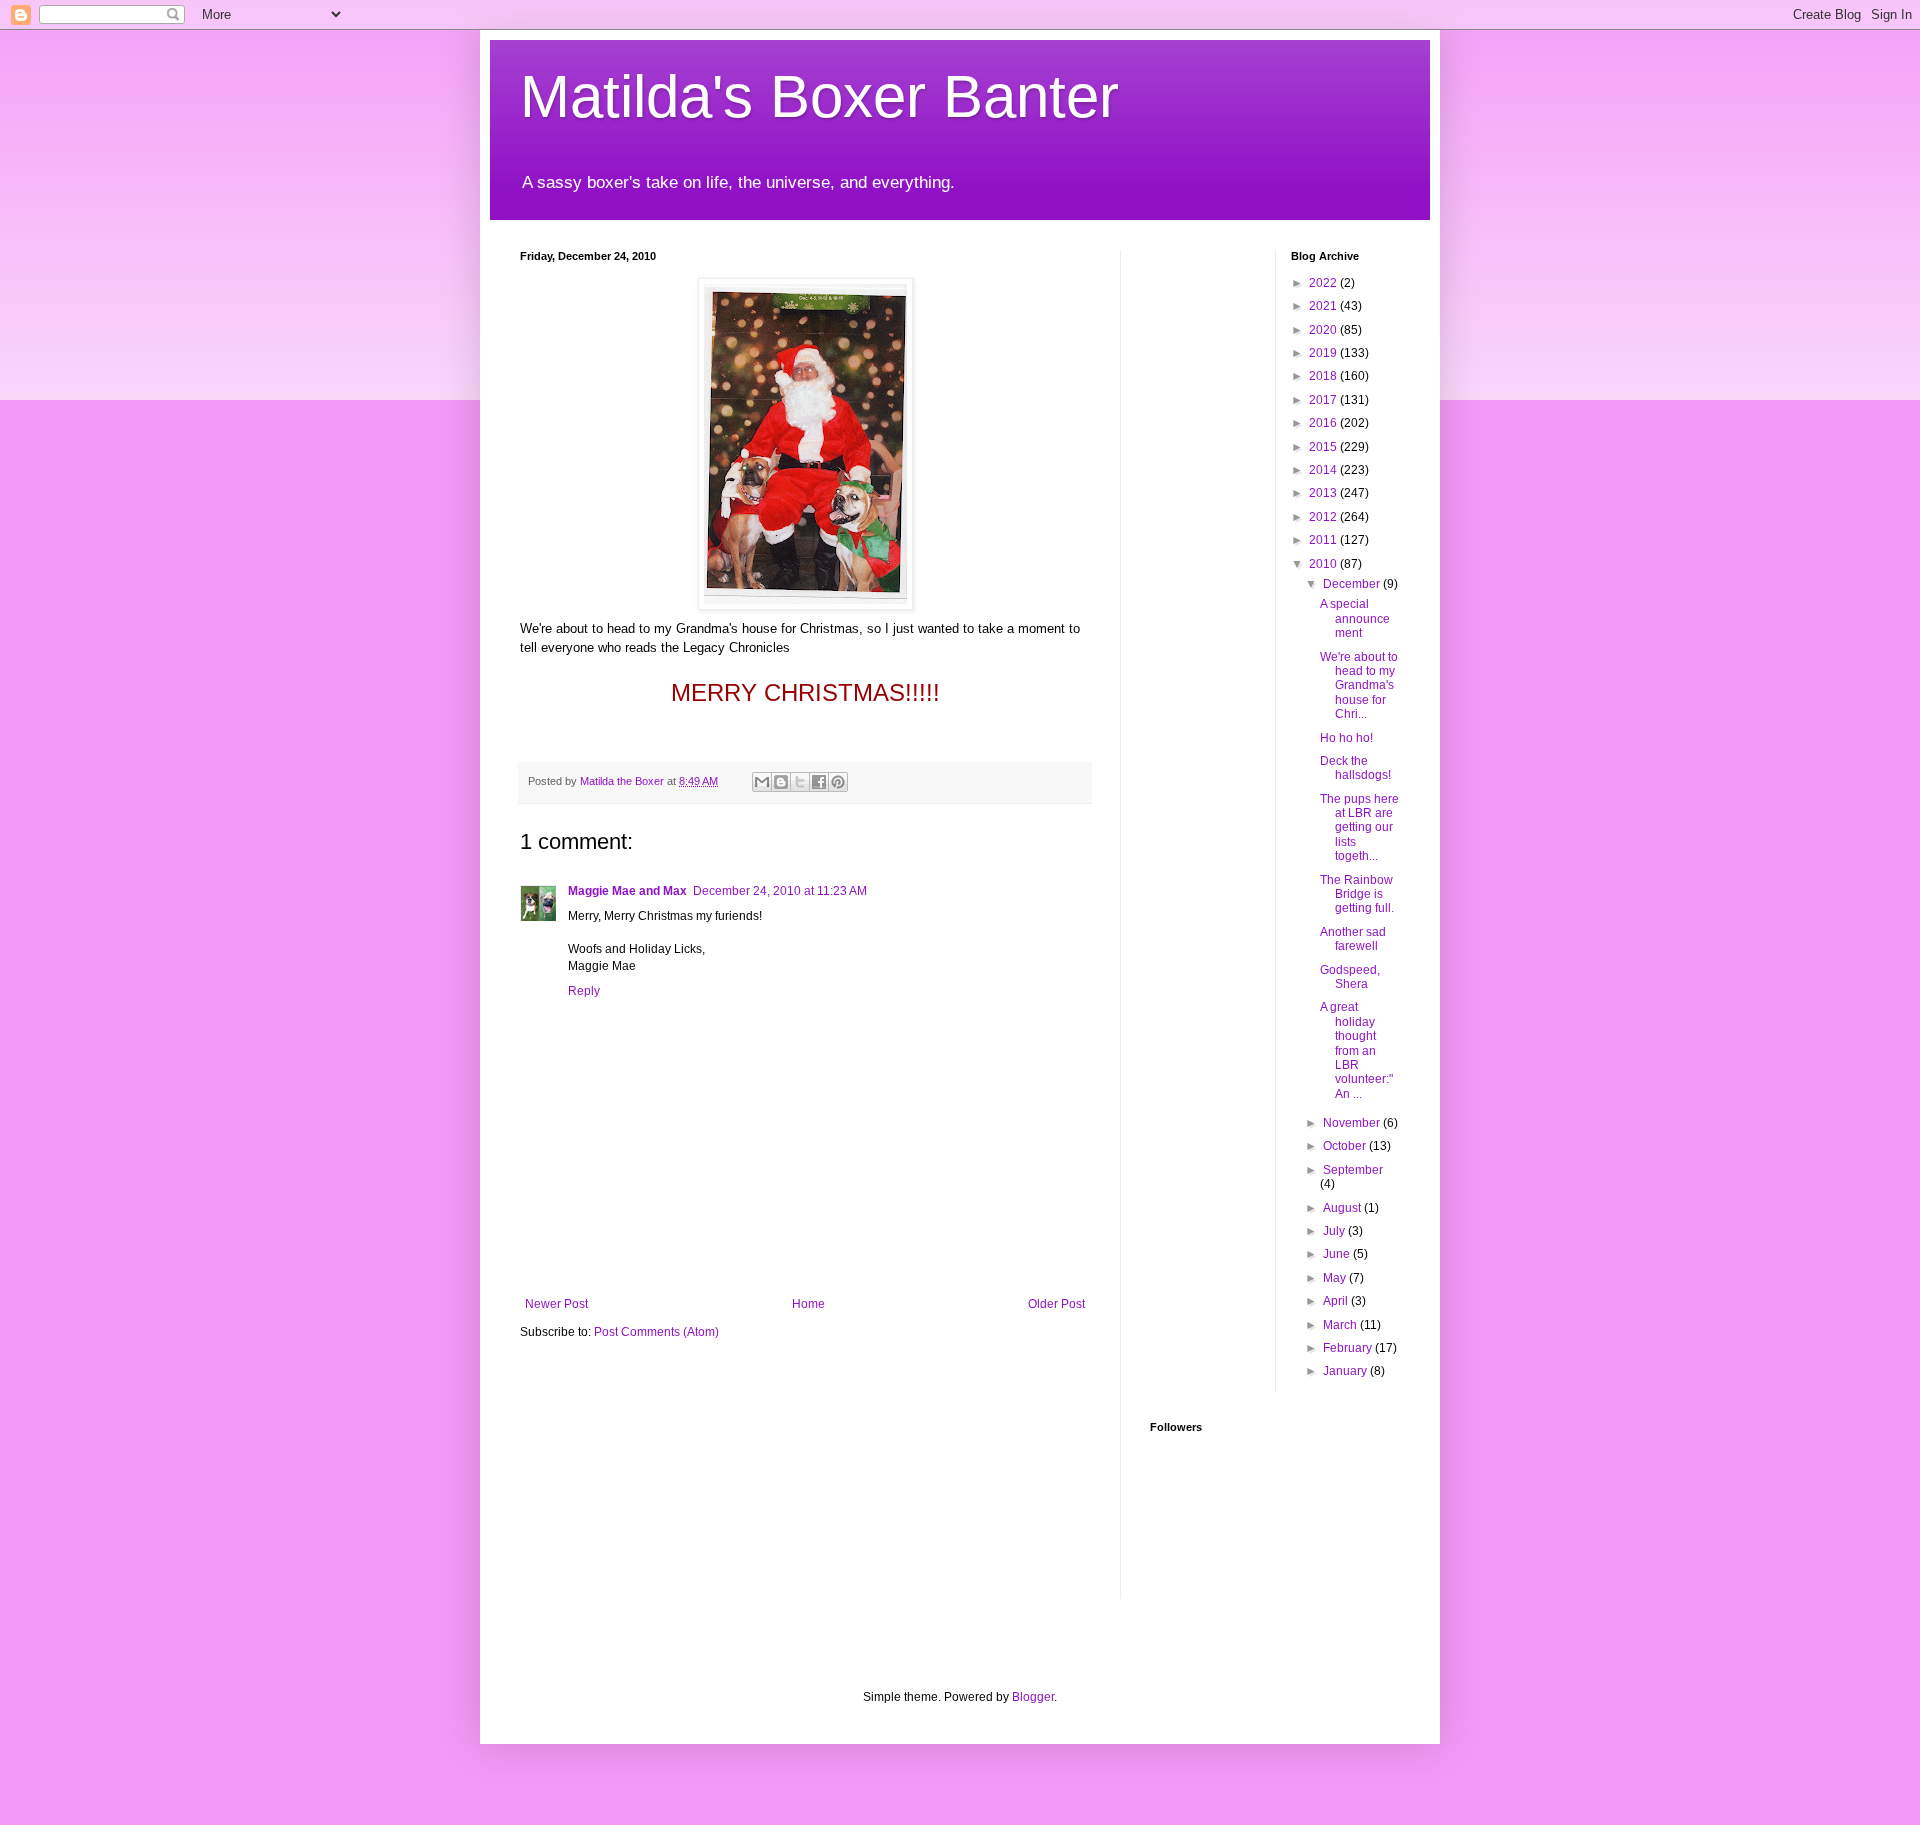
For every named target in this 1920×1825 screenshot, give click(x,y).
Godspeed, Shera (1350, 977)
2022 (1324, 283)
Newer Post (556, 1304)
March (1341, 1325)
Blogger (1033, 1697)
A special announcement (1355, 618)
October (1346, 1146)
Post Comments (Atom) (656, 1332)
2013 (1324, 493)
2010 (1324, 564)
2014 (1324, 470)
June (1338, 1254)
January (1346, 1371)
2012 (1324, 517)
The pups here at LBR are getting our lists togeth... (1359, 828)
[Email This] (762, 782)
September (1353, 1170)
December (1353, 584)
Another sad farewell (1353, 939)
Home (808, 1304)
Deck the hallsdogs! (1355, 768)
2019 (1324, 353)
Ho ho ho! (1346, 738)
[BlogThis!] (781, 782)
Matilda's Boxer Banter (819, 96)
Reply (584, 991)
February (1349, 1348)
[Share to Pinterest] (838, 782)
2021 (1324, 306)
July (1335, 1231)
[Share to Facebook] (819, 782)
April (1337, 1301)
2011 (1324, 540)
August (1343, 1208)
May (1336, 1278)
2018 (1324, 376)
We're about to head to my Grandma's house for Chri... (1359, 686)
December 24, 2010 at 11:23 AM (780, 891)
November (1353, 1123)
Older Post (1056, 1304)
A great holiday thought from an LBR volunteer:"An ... (1356, 1050)
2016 (1324, 423)
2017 (1324, 400)
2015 (1324, 447)
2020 (1324, 330)
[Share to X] (800, 782)
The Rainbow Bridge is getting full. (1357, 894)
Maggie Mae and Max (627, 891)
